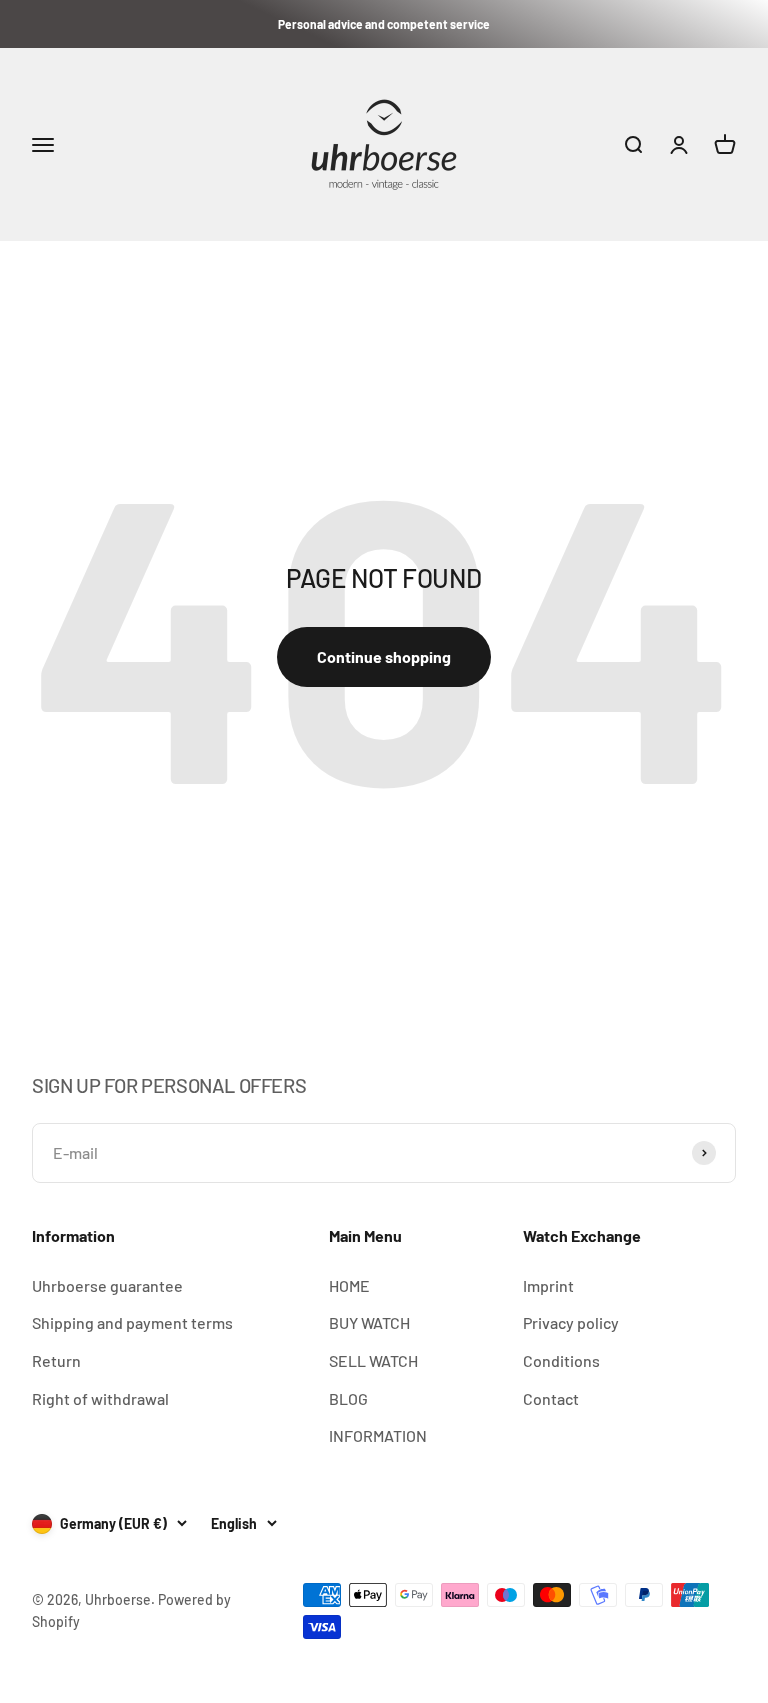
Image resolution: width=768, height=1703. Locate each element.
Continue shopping (384, 656)
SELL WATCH (373, 1360)
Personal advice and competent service (384, 24)
